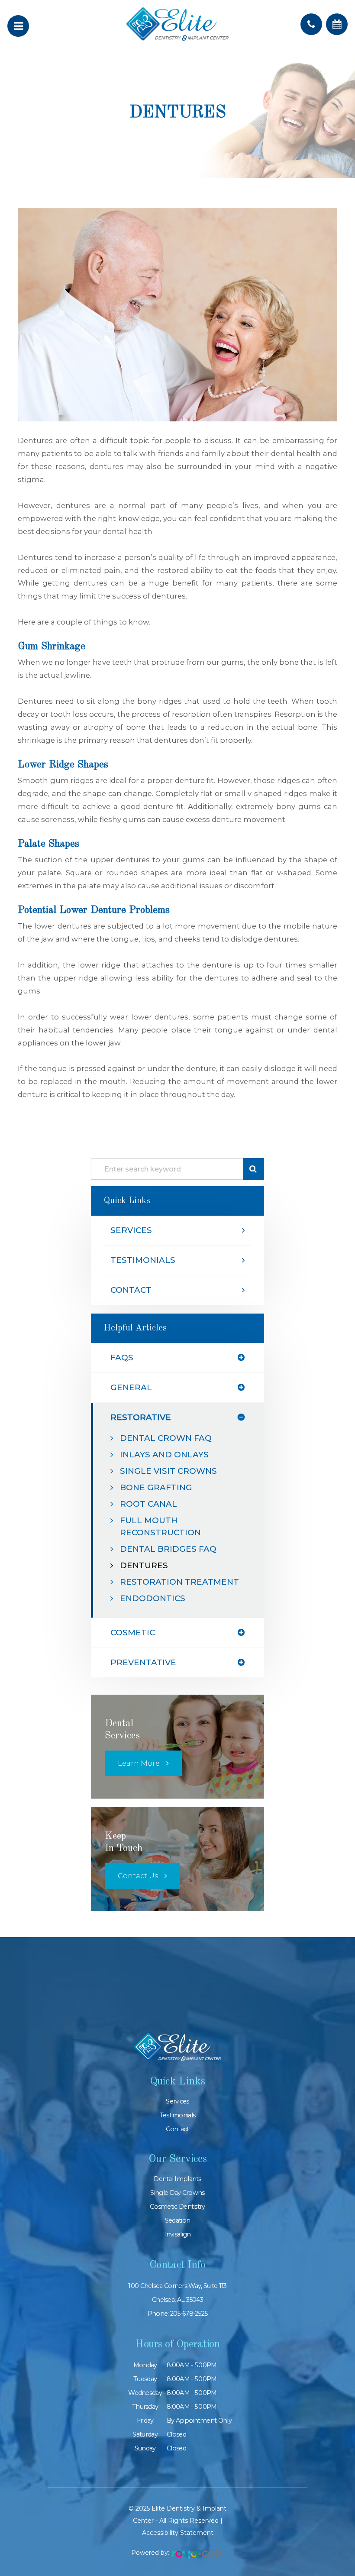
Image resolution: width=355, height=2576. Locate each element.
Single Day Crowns (177, 2193)
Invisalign (177, 2234)
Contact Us (138, 1876)
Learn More (139, 1763)
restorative (141, 1417)
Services (131, 1230)
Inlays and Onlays (164, 1455)
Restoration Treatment (179, 1582)
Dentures (144, 1565)
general (131, 1387)
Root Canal (148, 1504)
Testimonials (143, 1260)
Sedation (177, 2220)
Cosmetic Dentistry (177, 2207)
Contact (131, 1290)
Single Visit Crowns (168, 1471)
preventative (143, 1662)
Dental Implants (177, 2179)
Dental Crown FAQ (166, 1438)
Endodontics (153, 1598)
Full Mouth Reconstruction (160, 1526)
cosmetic (133, 1633)
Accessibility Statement (178, 2533)
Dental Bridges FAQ (168, 1549)
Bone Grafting (156, 1487)
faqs (122, 1358)
